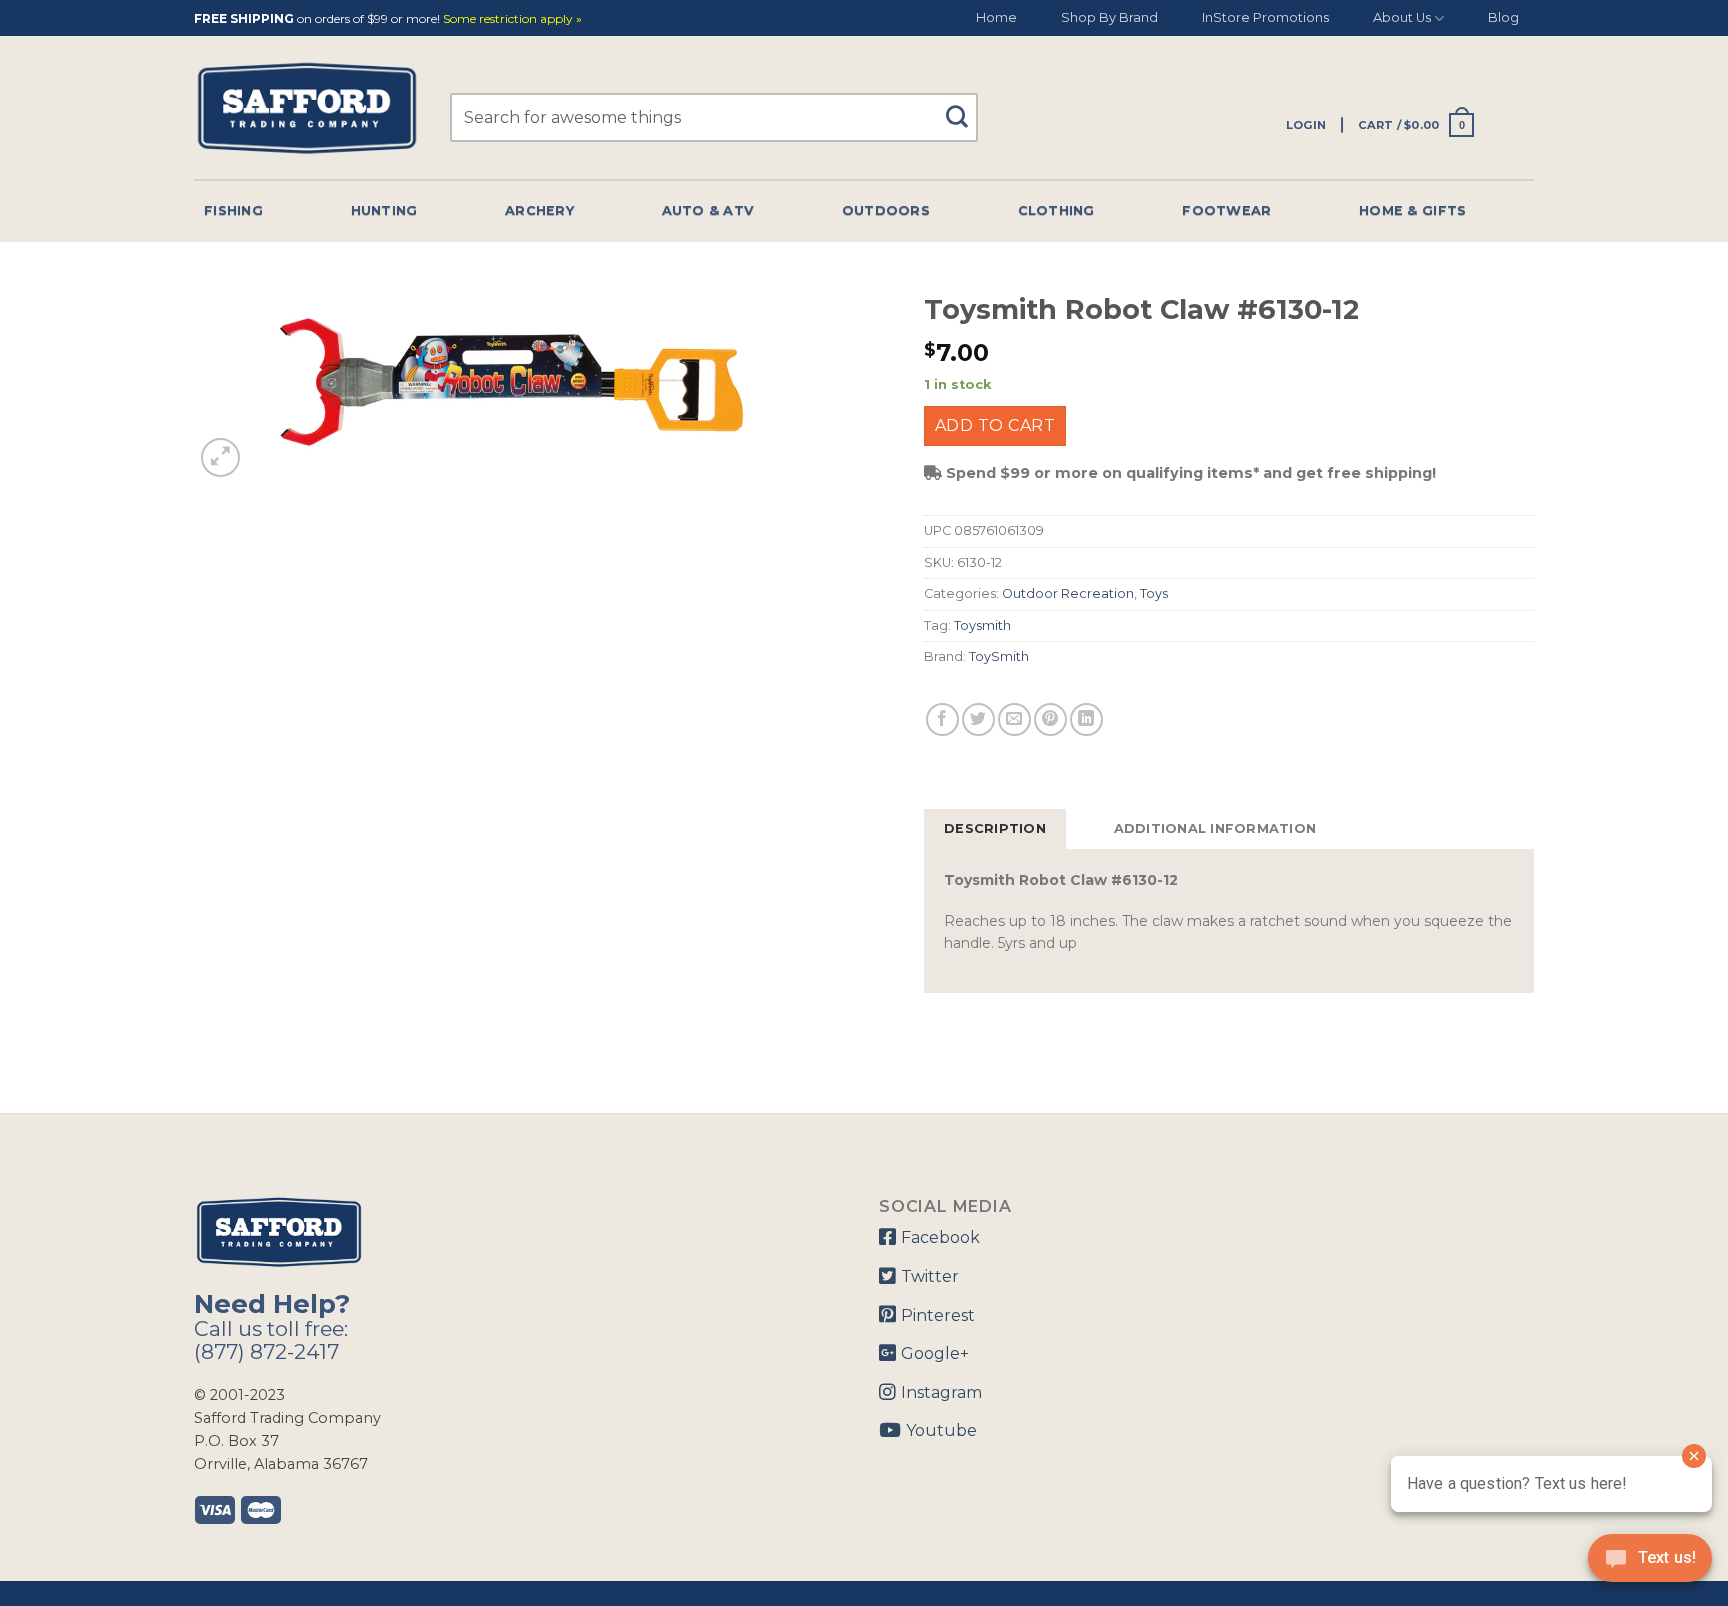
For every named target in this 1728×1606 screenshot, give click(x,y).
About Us (1402, 17)
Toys (1154, 593)
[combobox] (714, 117)
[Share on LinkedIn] (1086, 719)
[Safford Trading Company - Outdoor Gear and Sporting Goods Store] (307, 108)
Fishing (233, 210)
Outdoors (886, 210)
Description (995, 828)
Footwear (1226, 210)
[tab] (995, 829)
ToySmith (999, 656)
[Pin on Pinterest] (1050, 719)
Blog (1503, 17)
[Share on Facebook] (942, 719)
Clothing (1056, 210)
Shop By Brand (1109, 17)
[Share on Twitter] (978, 719)
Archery (539, 210)
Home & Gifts (1412, 210)
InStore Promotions (1265, 17)
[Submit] (964, 107)
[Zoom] (220, 457)
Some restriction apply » (512, 19)
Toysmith (982, 625)
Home (996, 17)
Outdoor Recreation (1068, 593)
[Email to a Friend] (1014, 719)
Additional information (1215, 828)
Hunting (384, 210)
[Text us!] (1650, 1564)
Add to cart (995, 425)
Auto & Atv (708, 210)
